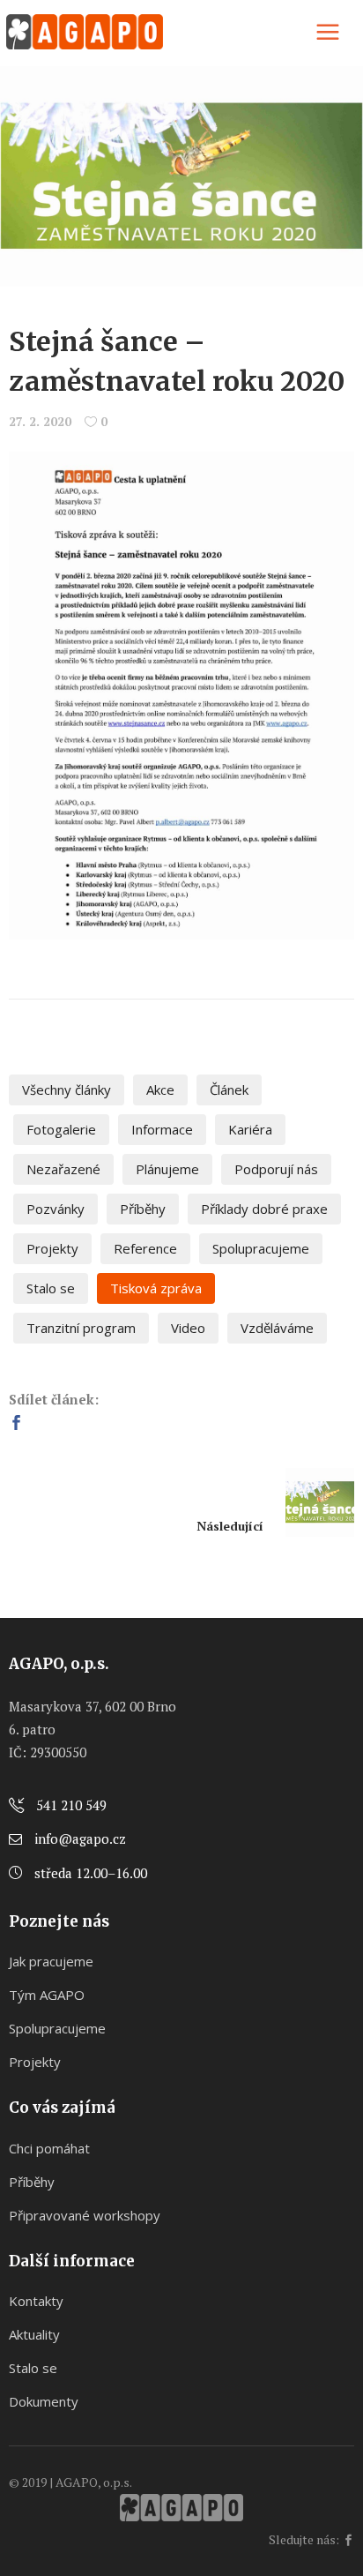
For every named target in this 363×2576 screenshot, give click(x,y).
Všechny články (67, 1090)
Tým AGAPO (47, 1995)
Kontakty (36, 2301)
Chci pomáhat (49, 2148)
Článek (229, 1090)
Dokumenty (44, 2401)
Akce (160, 1090)
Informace (162, 1129)
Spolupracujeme (261, 1248)
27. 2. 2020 (40, 421)
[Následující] (309, 1502)
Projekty (52, 1248)
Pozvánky (56, 1209)
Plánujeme (167, 1169)
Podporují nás (276, 1169)
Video (188, 1328)
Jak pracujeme (51, 1961)
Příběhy (143, 1209)
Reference (145, 1248)
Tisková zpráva (156, 1288)
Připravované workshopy (85, 2215)
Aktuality (34, 2334)
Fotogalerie (61, 1129)
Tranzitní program (81, 1328)
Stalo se (51, 1288)
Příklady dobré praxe (264, 1209)
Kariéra (250, 1129)
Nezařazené (63, 1169)
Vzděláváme (277, 1328)
